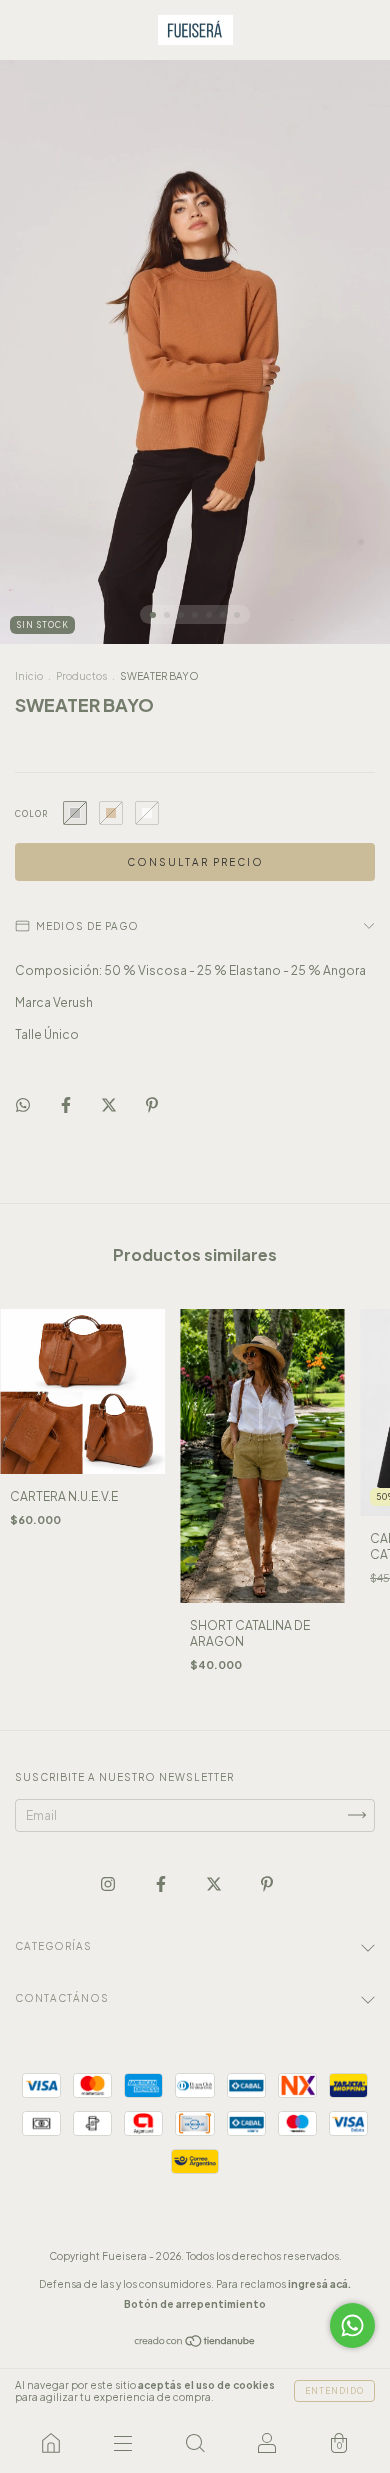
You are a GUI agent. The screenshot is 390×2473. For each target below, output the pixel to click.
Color (31, 814)
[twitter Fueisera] (215, 1883)
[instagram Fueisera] (109, 1883)
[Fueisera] (51, 2443)
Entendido (334, 2391)
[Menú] (123, 2443)
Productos (81, 676)
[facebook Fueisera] (162, 1883)
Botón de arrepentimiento (195, 2304)
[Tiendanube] (195, 2342)
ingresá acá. (319, 2284)
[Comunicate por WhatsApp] (352, 2325)
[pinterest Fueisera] (267, 1883)
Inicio (29, 676)
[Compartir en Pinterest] (152, 1105)
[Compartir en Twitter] (110, 1105)
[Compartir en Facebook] (67, 1105)
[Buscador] (195, 2443)
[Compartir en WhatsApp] (23, 1105)
